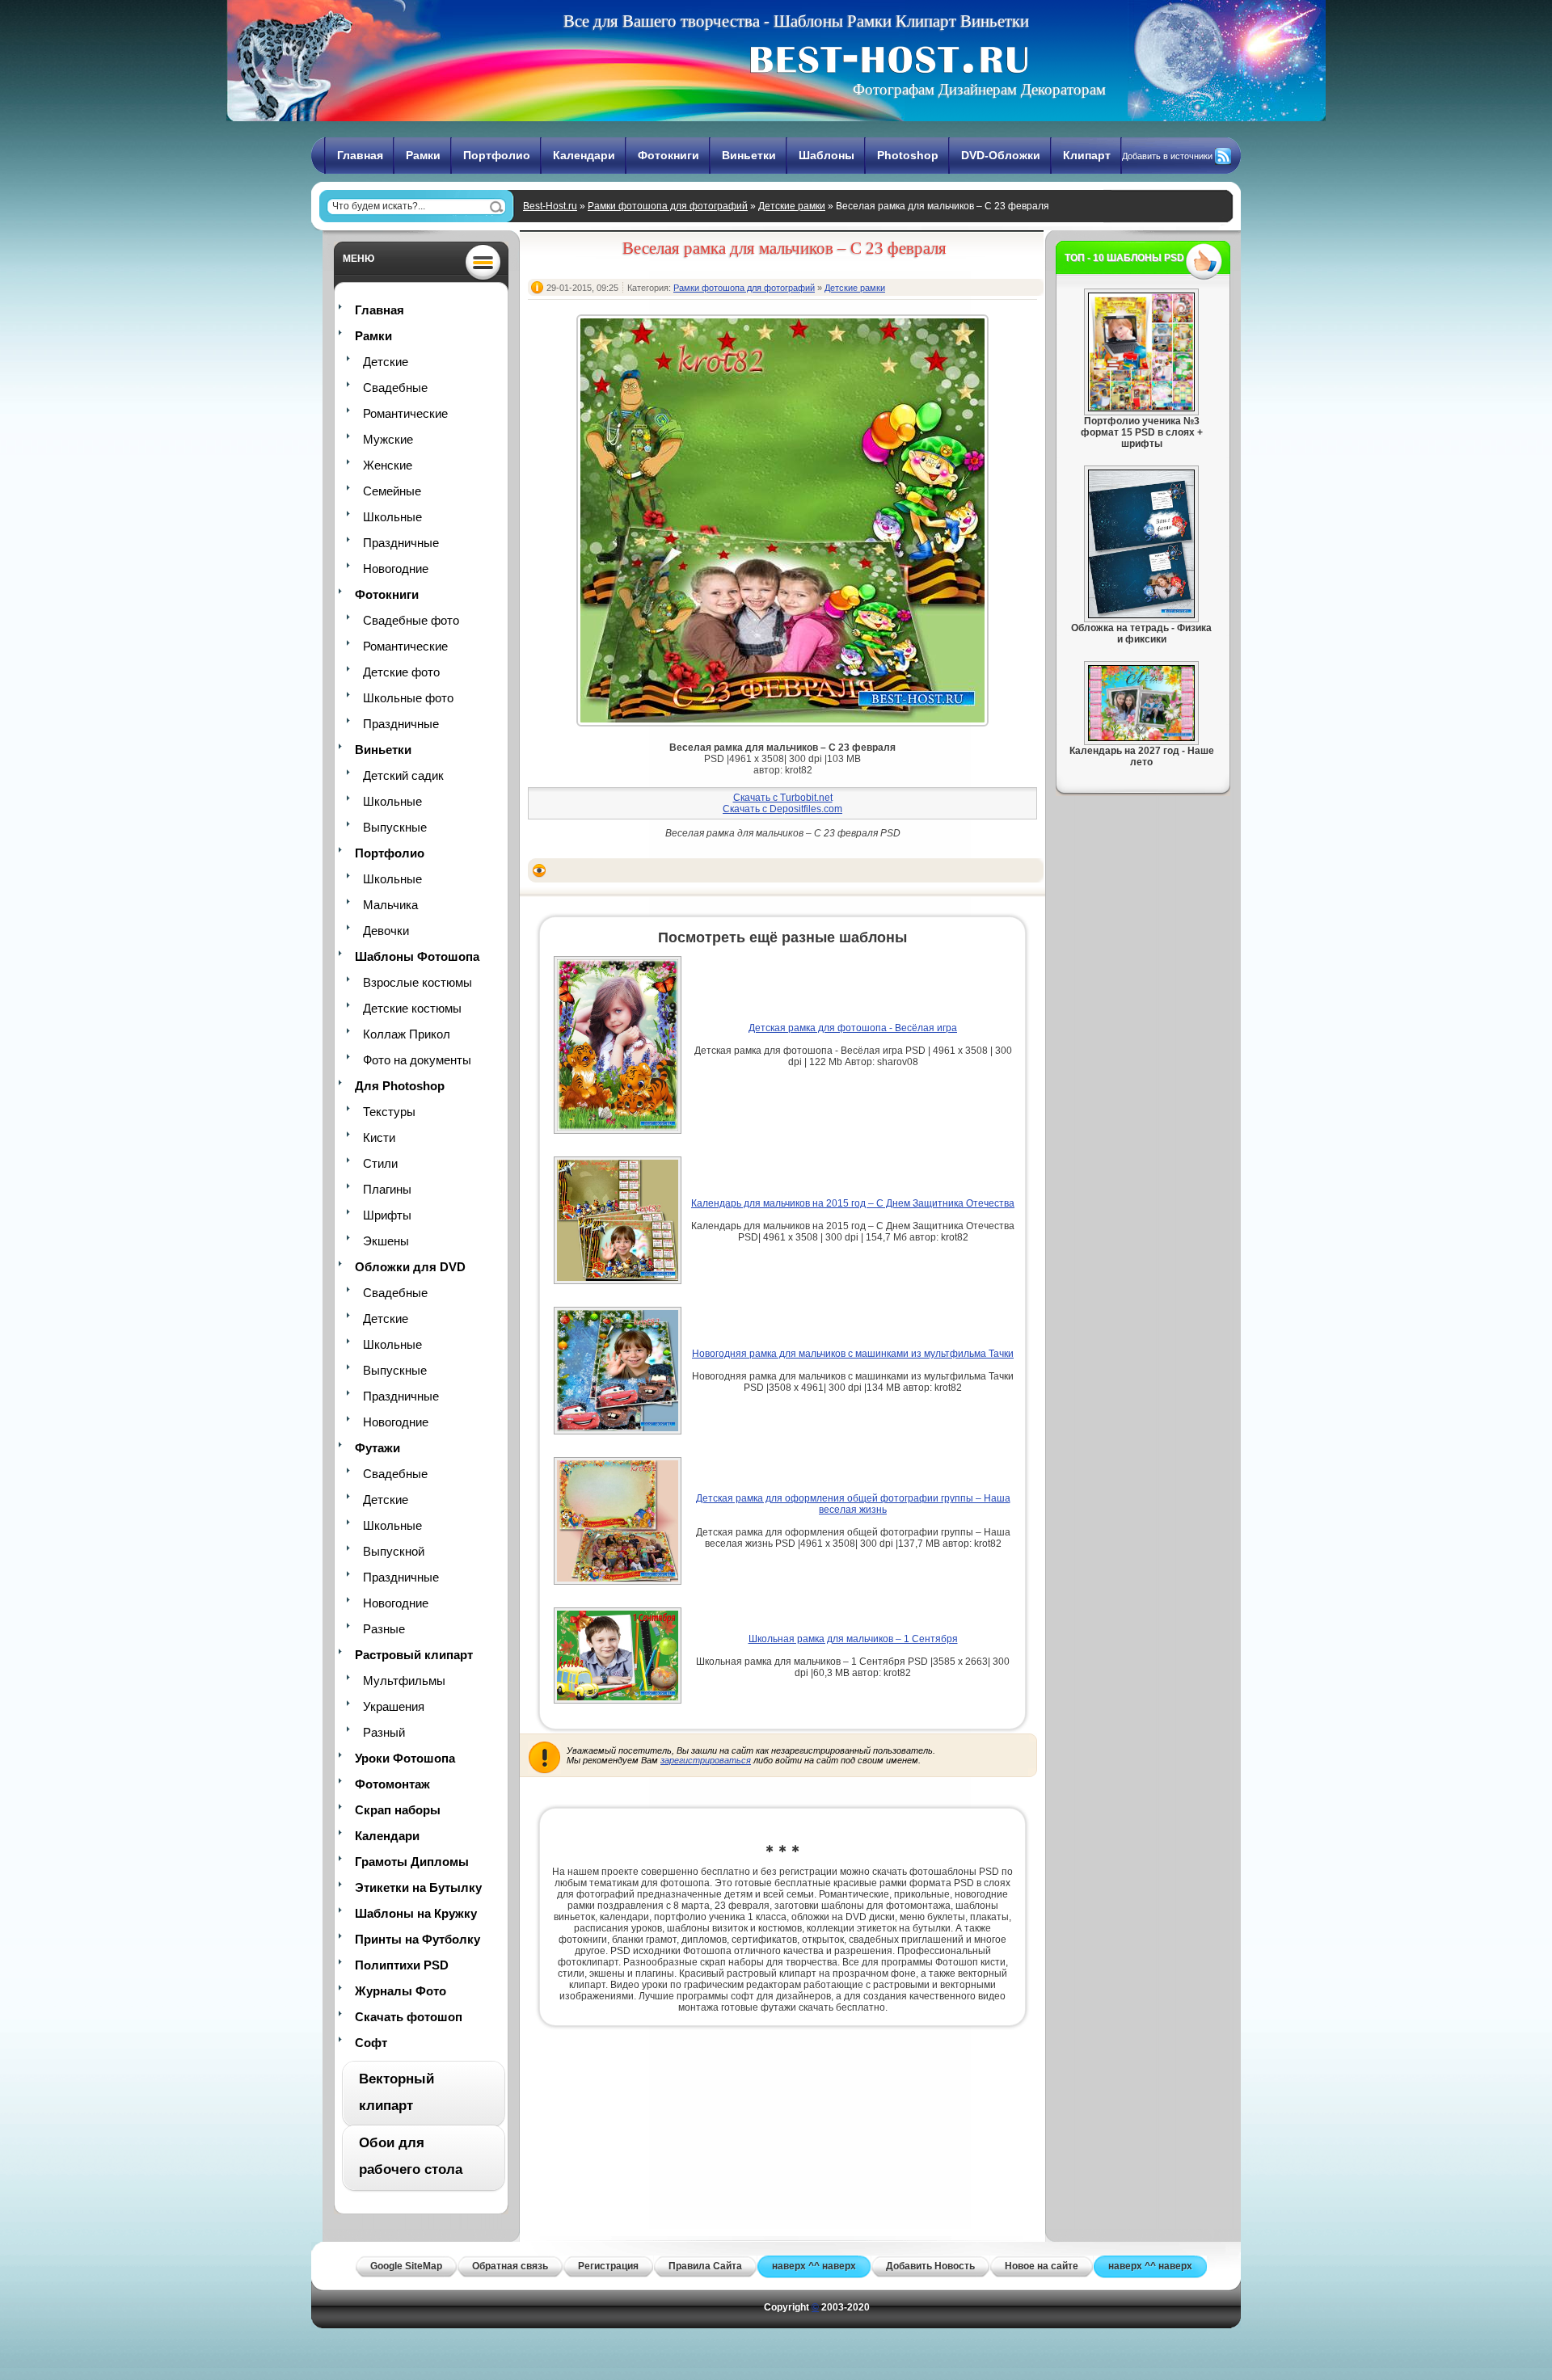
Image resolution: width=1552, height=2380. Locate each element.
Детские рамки (792, 206)
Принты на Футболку (418, 1939)
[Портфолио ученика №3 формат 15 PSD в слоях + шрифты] (1141, 408)
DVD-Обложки (1001, 155)
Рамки (423, 155)
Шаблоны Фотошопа (417, 956)
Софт (371, 2043)
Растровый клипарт (414, 1655)
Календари (584, 155)
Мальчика (390, 905)
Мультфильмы (404, 1681)
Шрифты (387, 1215)
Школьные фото (408, 698)
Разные (384, 1629)
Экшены (386, 1241)
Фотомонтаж (392, 1784)
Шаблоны (827, 155)
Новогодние (396, 569)
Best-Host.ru (550, 206)
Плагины (387, 1189)
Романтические (405, 413)
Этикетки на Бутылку (418, 1887)
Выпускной (394, 1551)
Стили (380, 1163)
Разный (384, 1732)
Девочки (386, 931)
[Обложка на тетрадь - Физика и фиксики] (1141, 615)
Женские (388, 465)
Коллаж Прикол (407, 1034)
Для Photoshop (400, 1086)
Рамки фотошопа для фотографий (668, 206)
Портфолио (497, 155)
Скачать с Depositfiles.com (782, 809)
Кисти (379, 1137)
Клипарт (1087, 155)
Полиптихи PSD (402, 1965)
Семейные (392, 491)
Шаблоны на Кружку (416, 1913)
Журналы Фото (401, 1991)
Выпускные (395, 827)
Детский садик (403, 775)
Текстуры (389, 1112)
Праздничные (401, 543)
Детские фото (401, 672)
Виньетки (749, 155)
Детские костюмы (412, 1008)
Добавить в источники (1167, 156)
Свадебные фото (411, 620)
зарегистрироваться (706, 1760)
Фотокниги (668, 155)
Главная (360, 155)
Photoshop (908, 155)
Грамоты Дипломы (412, 1862)
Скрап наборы (398, 1810)
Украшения (394, 1706)
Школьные (392, 517)
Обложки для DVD (410, 1267)
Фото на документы (417, 1060)
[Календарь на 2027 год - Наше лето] (1141, 738)
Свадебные (395, 388)
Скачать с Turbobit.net (783, 798)
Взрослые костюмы (418, 982)
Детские (386, 362)
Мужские (388, 439)
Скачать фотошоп (409, 2017)
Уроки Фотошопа (405, 1758)
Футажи (377, 1448)
